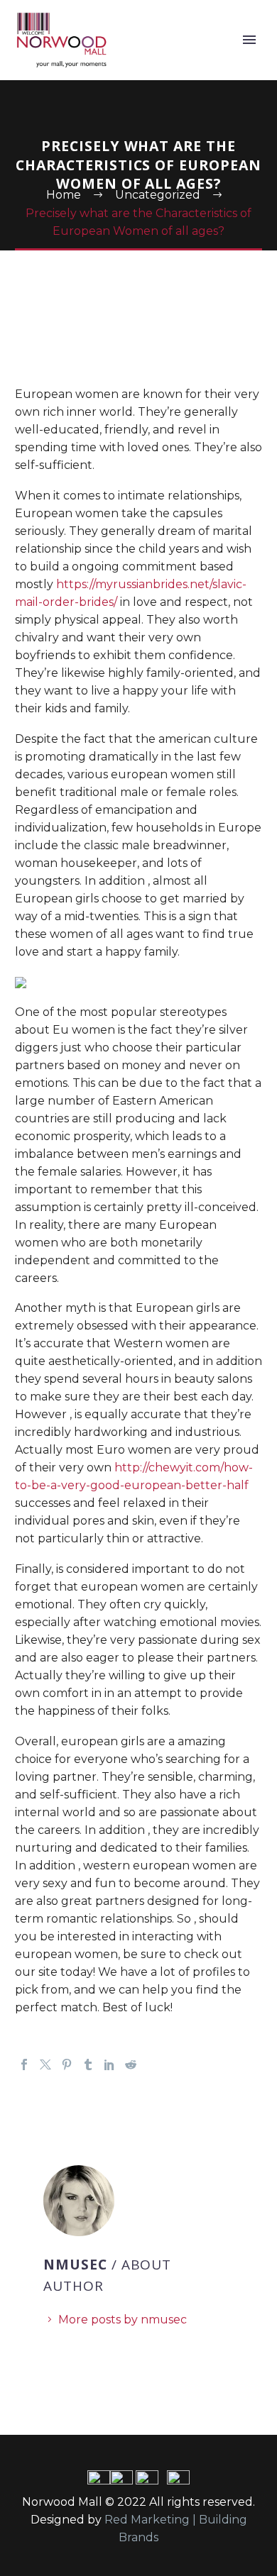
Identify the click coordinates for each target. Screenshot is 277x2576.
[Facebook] (24, 2064)
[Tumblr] (88, 2064)
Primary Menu (249, 40)
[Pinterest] (67, 2064)
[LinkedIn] (109, 2064)
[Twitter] (45, 2064)
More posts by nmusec (123, 2320)
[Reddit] (131, 2064)
